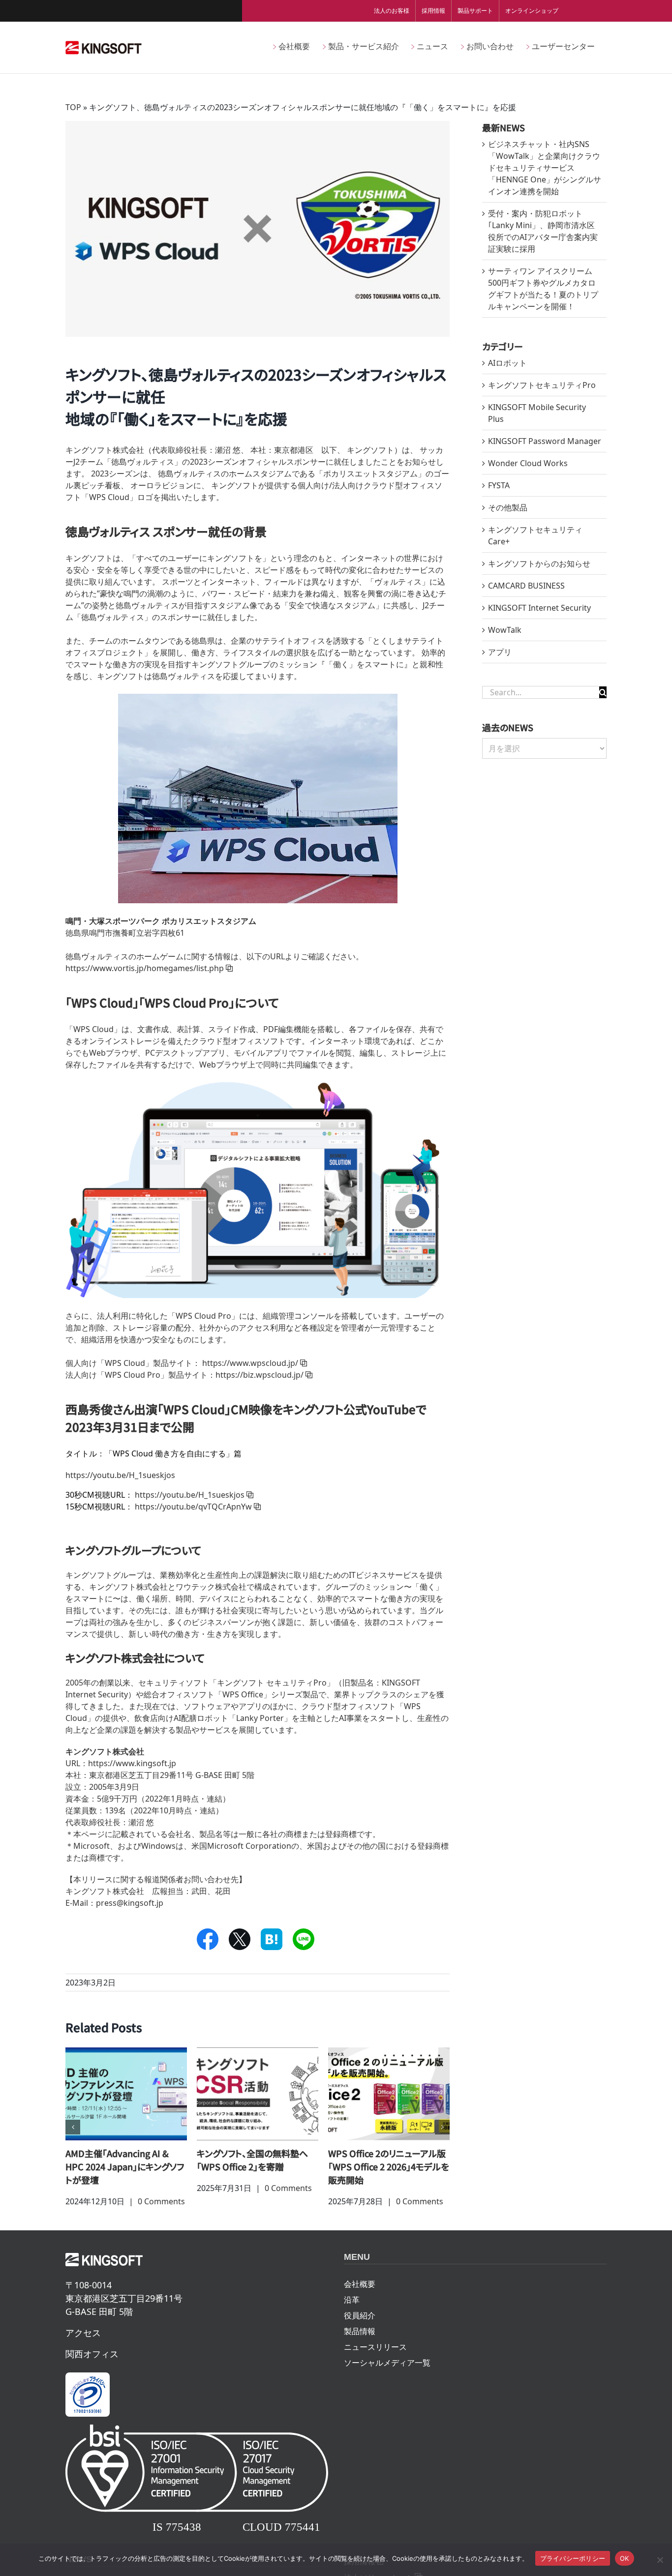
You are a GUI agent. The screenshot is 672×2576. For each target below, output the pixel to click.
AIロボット (507, 363)
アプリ (500, 652)
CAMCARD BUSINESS (526, 586)
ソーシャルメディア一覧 (387, 2389)
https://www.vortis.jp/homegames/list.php (145, 968)
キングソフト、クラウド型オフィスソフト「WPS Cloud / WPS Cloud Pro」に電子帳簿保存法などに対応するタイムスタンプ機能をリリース (125, 2180)
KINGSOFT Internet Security (539, 608)
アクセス (83, 2359)
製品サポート (475, 11)
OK (625, 2558)
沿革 (352, 2326)
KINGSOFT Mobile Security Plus (537, 413)
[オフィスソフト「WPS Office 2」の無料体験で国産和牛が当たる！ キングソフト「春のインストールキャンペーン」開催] (258, 2093)
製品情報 (360, 2358)
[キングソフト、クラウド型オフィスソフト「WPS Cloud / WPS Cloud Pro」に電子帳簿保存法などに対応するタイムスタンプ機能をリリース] (126, 2093)
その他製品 (508, 507)
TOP (73, 107)
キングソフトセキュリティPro (542, 385)
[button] (73, 2140)
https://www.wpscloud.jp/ (250, 1363)
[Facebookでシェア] (207, 1939)
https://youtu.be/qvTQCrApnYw (193, 1507)
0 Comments (157, 2228)
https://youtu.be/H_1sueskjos (190, 1495)
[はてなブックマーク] (272, 1939)
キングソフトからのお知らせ (539, 563)
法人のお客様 (392, 11)
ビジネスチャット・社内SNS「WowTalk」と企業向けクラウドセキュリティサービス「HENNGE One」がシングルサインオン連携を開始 (545, 168)
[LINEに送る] (304, 1939)
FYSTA (499, 485)
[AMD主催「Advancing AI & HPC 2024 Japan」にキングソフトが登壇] (389, 2093)
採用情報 (433, 11)
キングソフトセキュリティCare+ (535, 535)
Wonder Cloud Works (528, 463)
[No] (660, 2560)
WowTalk (505, 630)
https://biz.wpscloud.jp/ (260, 1375)
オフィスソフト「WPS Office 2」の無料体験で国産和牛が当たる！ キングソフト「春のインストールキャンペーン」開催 (258, 2173)
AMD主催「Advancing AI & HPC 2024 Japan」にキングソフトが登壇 (387, 2166)
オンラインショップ (532, 11)
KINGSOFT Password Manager (545, 441)
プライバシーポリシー (573, 2558)
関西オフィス (92, 2380)
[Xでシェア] (239, 1939)
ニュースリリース (375, 2373)
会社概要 (360, 2310)
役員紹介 (360, 2342)
